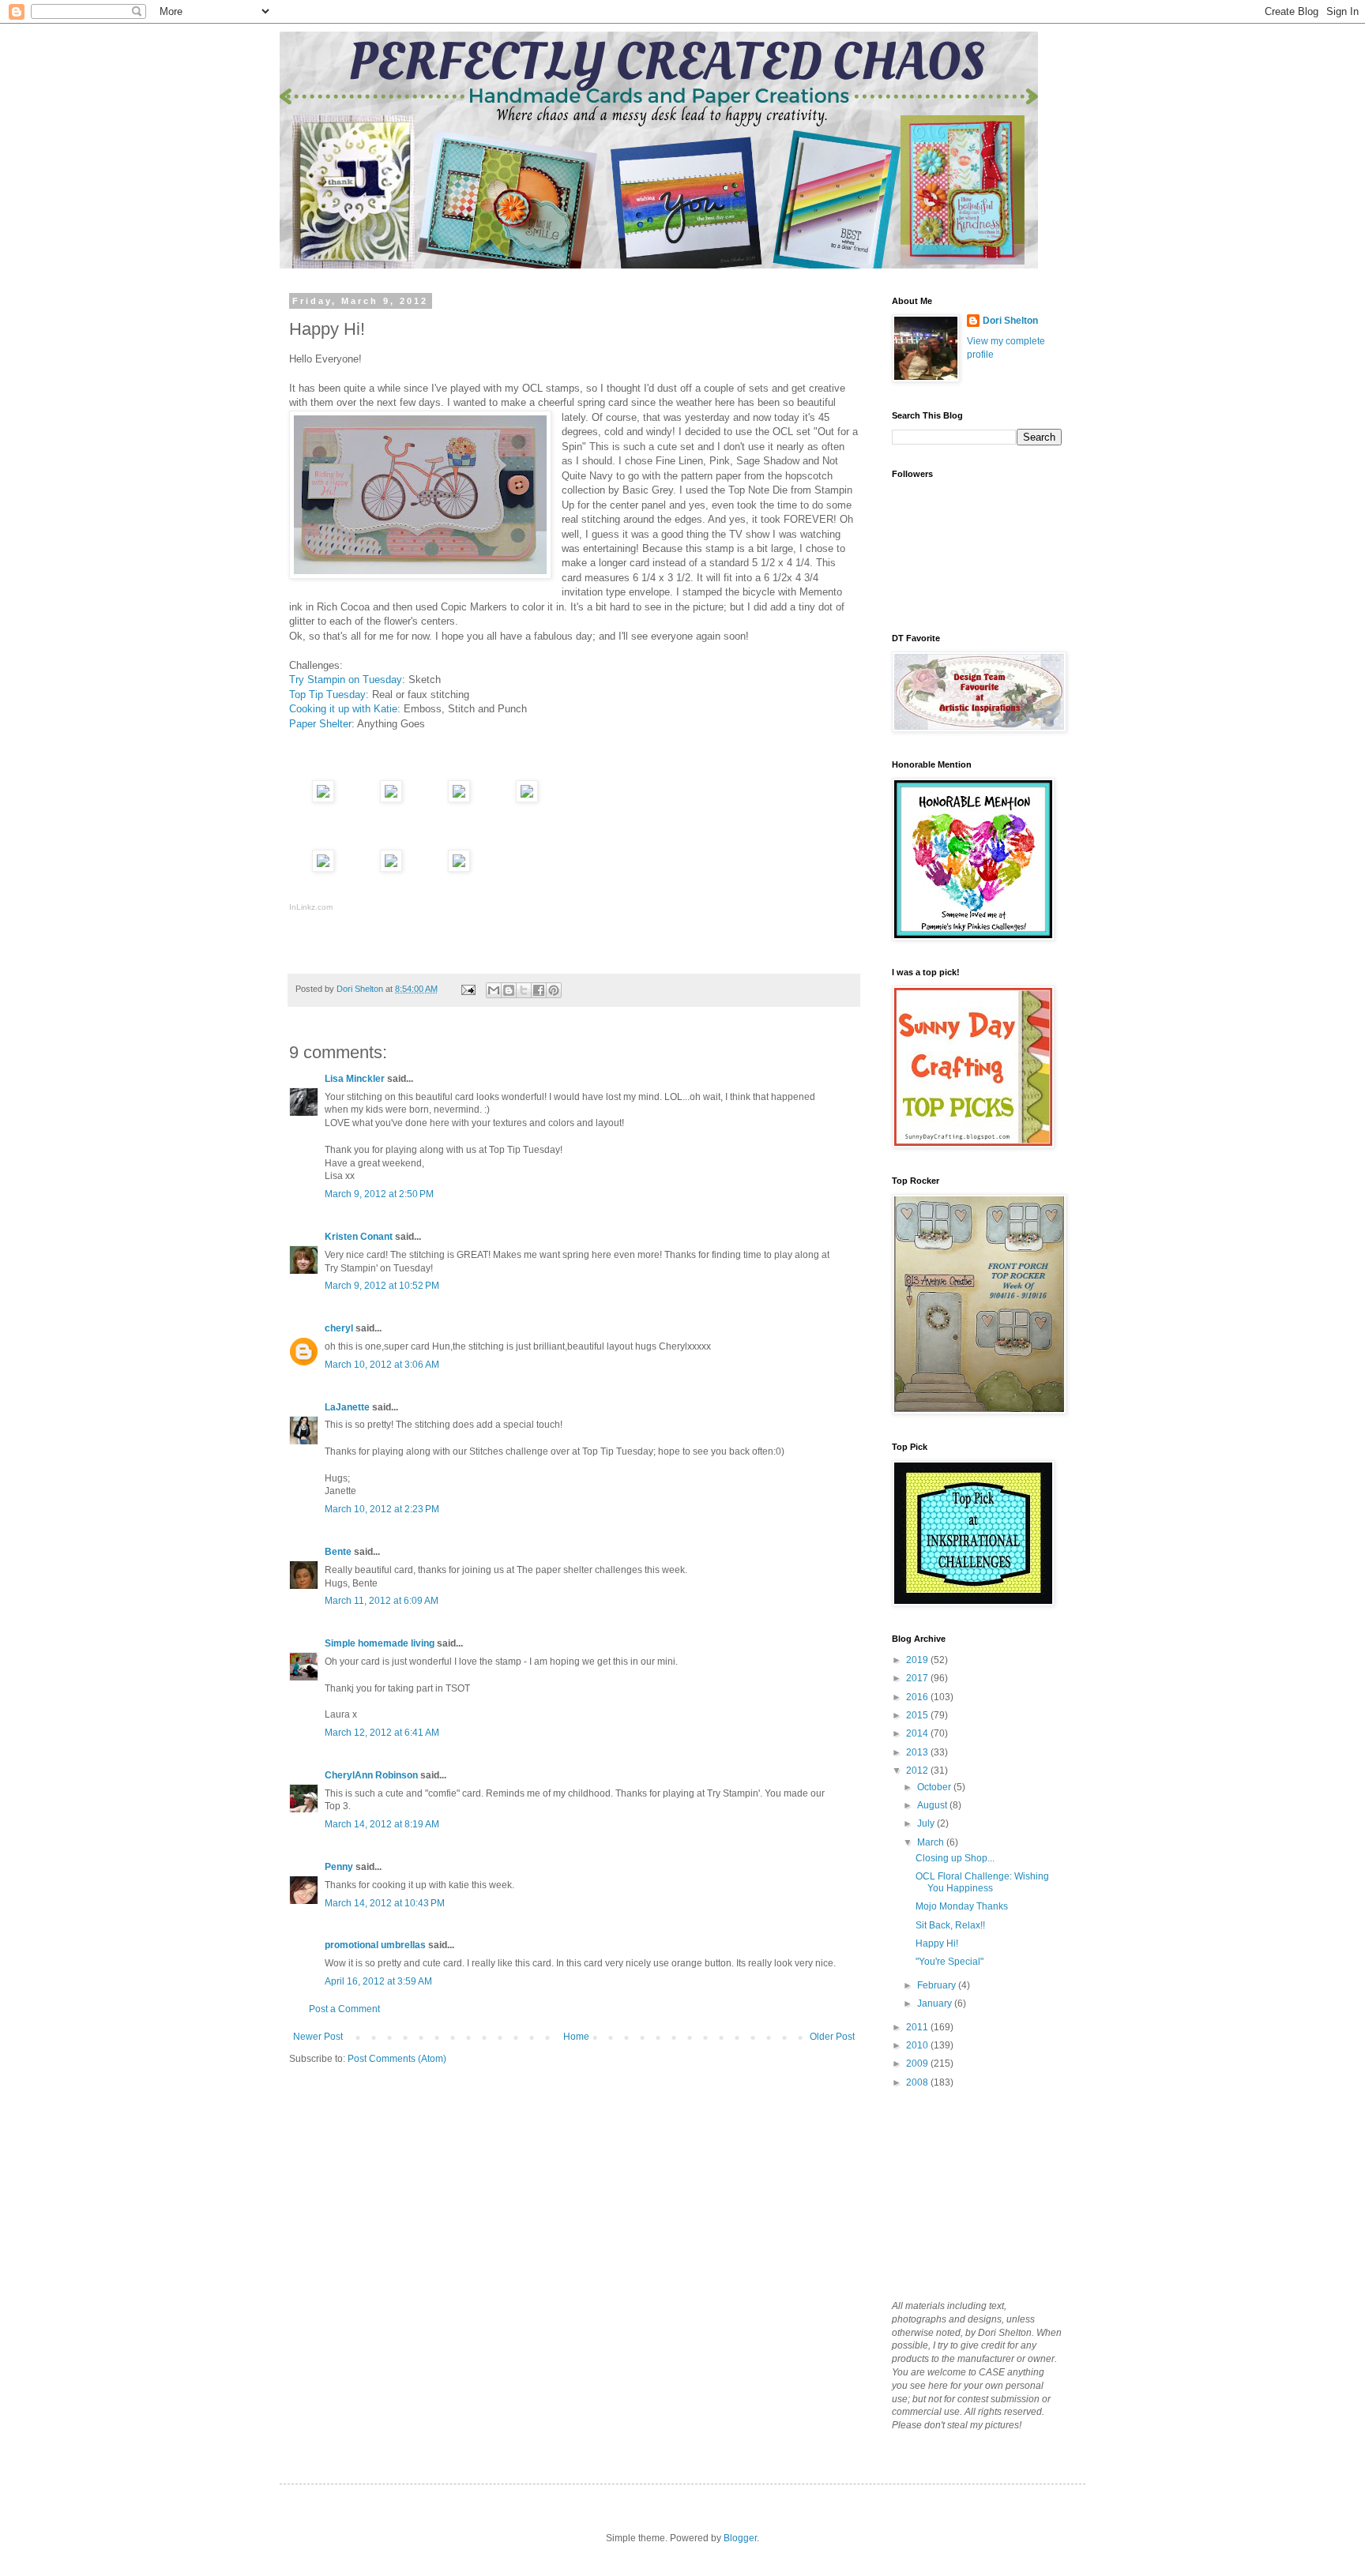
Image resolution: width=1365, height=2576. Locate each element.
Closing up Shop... (955, 1858)
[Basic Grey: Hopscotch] (391, 799)
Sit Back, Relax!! (950, 1925)
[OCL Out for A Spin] (391, 868)
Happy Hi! (937, 1943)
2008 (918, 2082)
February (938, 1985)
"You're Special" (949, 1962)
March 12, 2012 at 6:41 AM (382, 1733)
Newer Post (318, 2037)
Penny (339, 1867)
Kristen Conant (359, 1237)
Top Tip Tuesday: (331, 695)
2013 (918, 1752)
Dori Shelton (1010, 321)
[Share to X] (524, 990)
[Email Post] (468, 989)
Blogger (740, 2538)
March (932, 1842)
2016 (918, 1697)
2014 (918, 1733)
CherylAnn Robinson (371, 1775)
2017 (918, 1678)
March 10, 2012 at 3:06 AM (382, 1365)
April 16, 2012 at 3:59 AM (378, 1981)
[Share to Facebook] (539, 990)
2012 (918, 1771)
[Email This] (494, 990)
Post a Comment (344, 2009)
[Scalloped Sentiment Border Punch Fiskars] (459, 799)
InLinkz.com (311, 907)
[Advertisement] (971, 2193)
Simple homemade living (381, 1643)
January (936, 2003)
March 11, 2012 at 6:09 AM (382, 1601)
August (933, 1805)
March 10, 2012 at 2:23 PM (382, 1509)
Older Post (832, 2037)
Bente (338, 1552)
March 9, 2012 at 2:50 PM (379, 1194)
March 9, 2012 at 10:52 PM (382, 1286)
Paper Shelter (320, 724)
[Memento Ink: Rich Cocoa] (323, 799)
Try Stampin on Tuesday (346, 680)
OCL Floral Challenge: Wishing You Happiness (982, 1882)
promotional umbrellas (375, 1945)
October (935, 1787)
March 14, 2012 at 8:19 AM (382, 1824)
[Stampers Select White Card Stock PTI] (323, 868)
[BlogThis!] (509, 990)
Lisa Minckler (355, 1079)
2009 (918, 2063)
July (927, 1823)
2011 (918, 2027)
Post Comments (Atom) (397, 2059)
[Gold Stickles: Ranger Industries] (459, 868)
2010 (918, 2045)
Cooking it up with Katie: (346, 709)
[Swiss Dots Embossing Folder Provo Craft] (527, 799)
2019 (918, 1660)
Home (576, 2037)
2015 (918, 1715)
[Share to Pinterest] (554, 990)
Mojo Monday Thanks (962, 1906)
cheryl (339, 1328)
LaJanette (347, 1407)
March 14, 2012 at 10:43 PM (385, 1903)
